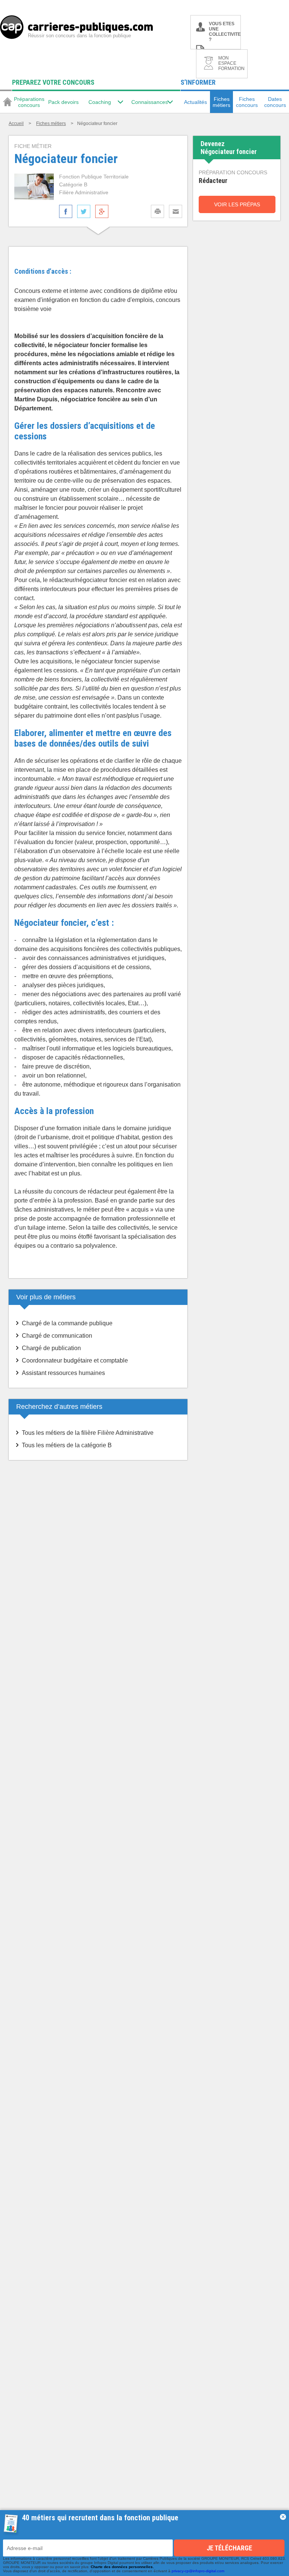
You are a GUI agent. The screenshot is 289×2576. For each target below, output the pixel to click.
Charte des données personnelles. (122, 2567)
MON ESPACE (231, 63)
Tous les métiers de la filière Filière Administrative (88, 1433)
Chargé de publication (51, 1348)
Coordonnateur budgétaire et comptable (75, 1360)
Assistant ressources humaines (63, 1373)
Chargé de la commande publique (67, 1323)
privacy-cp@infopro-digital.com (198, 2571)
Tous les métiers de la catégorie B (67, 1445)
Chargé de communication (57, 1336)
